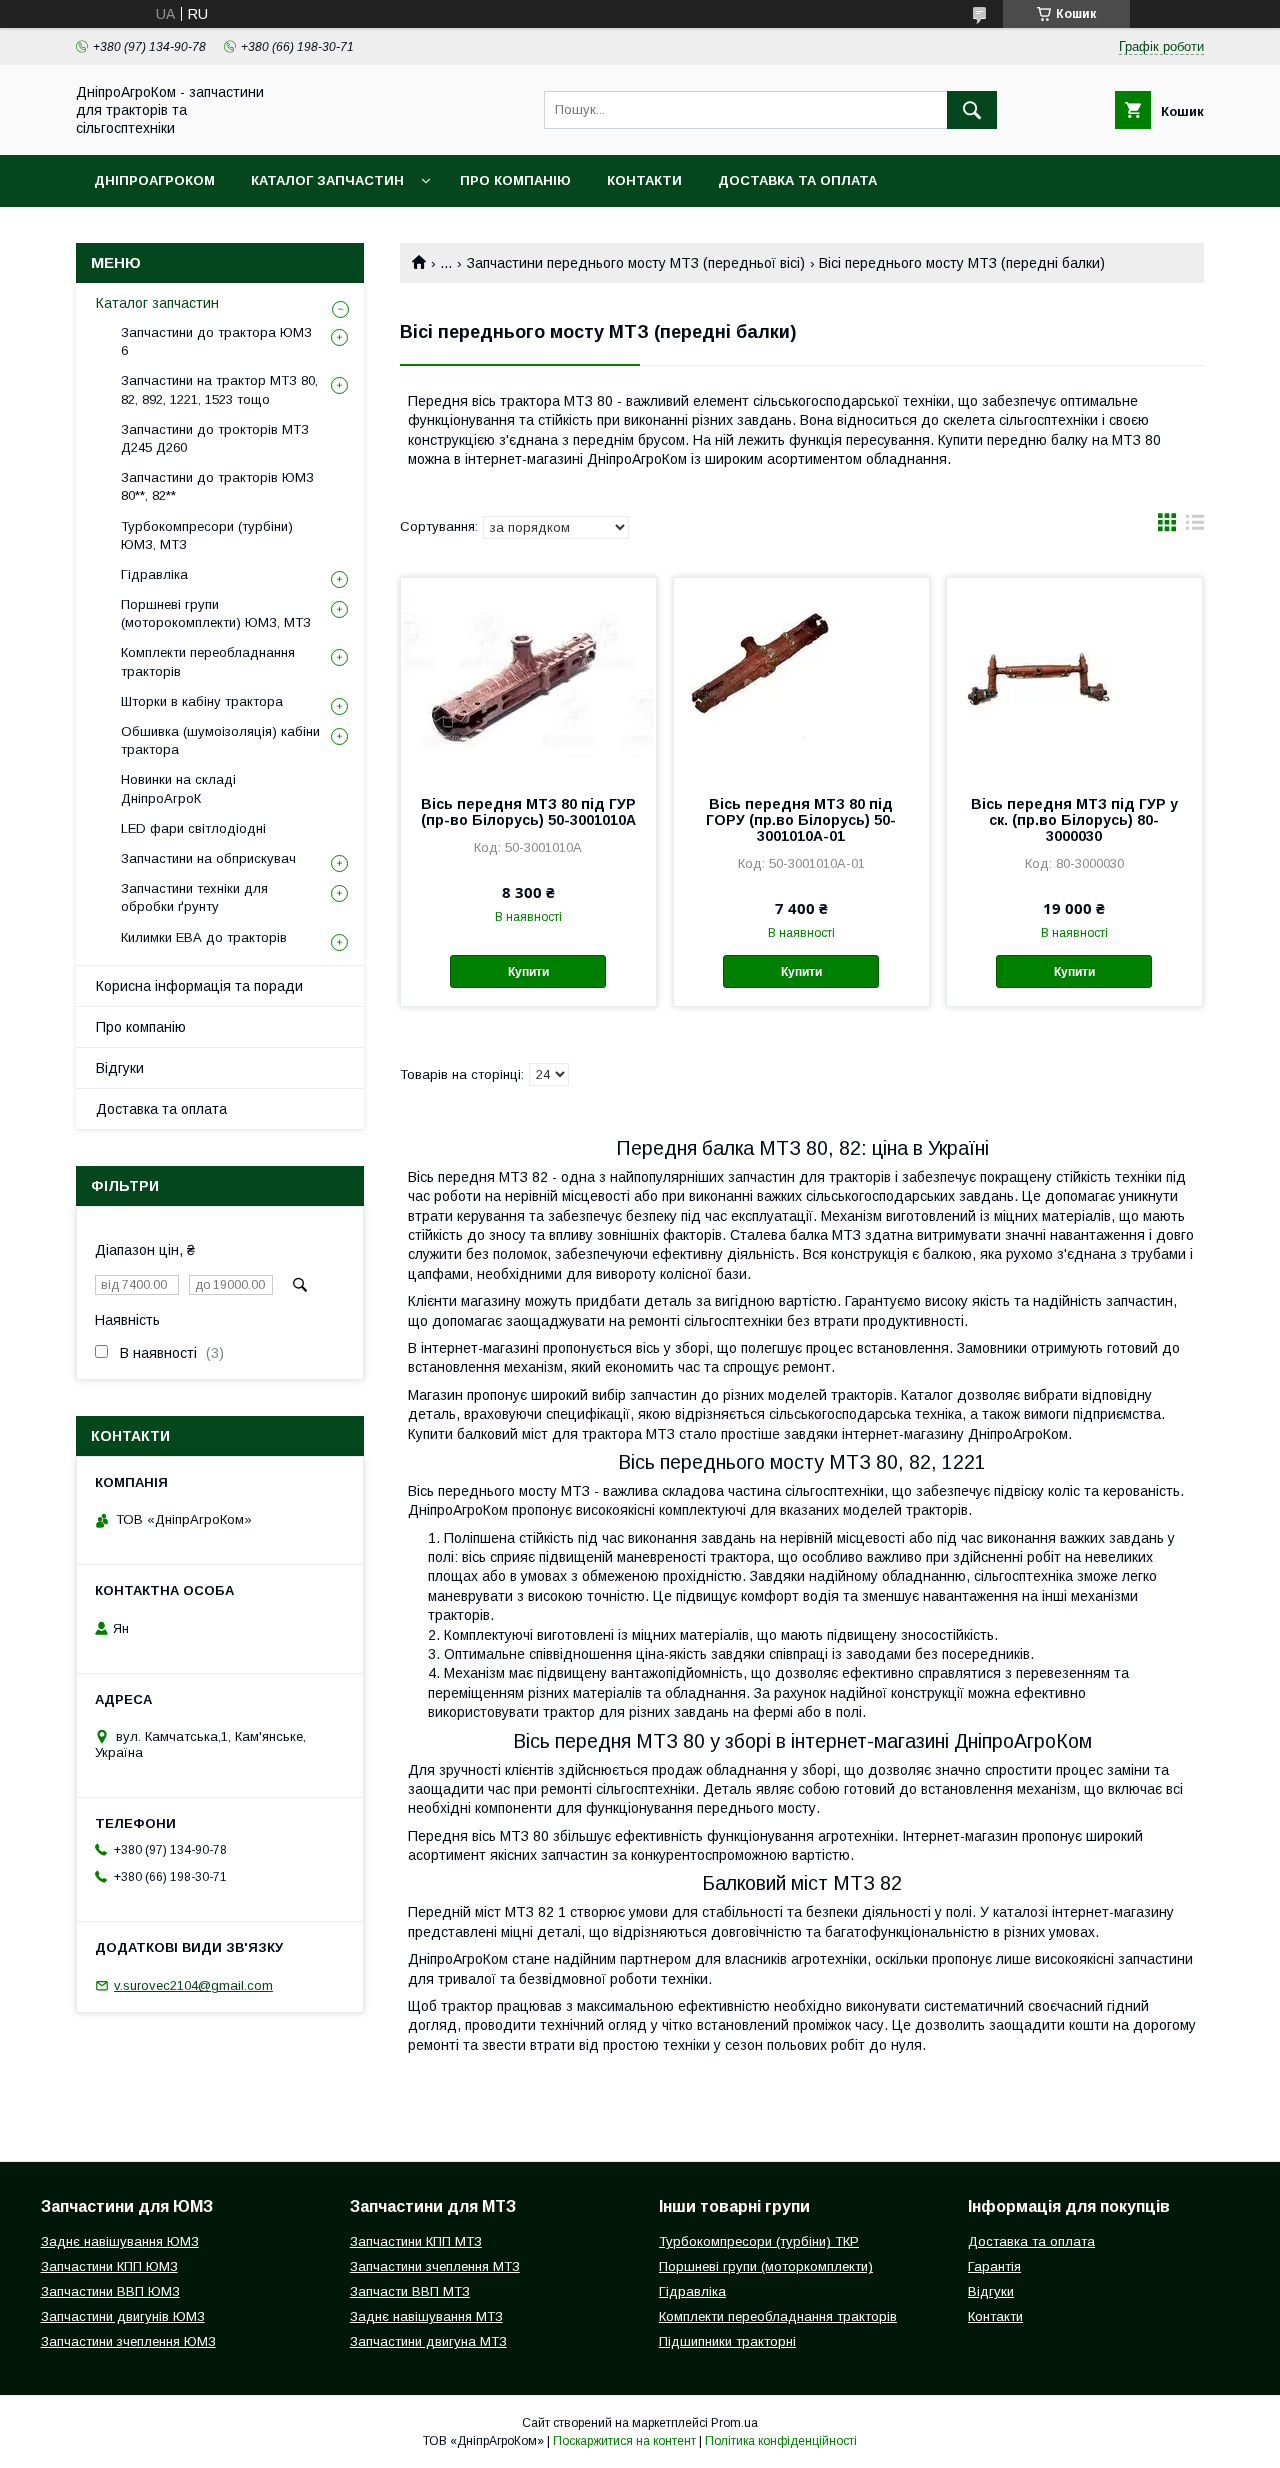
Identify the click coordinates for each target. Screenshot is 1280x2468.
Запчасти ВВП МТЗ (410, 2291)
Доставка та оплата (797, 180)
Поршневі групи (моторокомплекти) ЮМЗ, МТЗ (216, 613)
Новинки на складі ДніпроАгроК (178, 788)
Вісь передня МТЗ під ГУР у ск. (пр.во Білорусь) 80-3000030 (1074, 820)
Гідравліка (154, 574)
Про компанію (515, 180)
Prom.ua (734, 2423)
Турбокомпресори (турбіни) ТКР (759, 2241)
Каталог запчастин (327, 180)
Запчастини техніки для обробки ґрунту (194, 897)
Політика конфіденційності (781, 2441)
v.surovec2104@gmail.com (193, 1985)
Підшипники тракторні (727, 2341)
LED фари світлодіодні (193, 828)
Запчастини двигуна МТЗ (428, 2341)
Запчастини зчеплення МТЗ (435, 2266)
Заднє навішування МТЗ (426, 2316)
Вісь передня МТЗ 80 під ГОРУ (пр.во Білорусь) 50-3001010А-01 (801, 820)
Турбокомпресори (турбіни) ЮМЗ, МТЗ (207, 535)
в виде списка (1195, 527)
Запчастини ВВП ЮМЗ (110, 2291)
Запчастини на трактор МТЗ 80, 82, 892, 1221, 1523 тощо (219, 389)
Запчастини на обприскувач (208, 858)
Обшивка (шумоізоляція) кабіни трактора (220, 740)
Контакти (644, 180)
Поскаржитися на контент (624, 2441)
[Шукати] (972, 110)
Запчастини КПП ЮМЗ (109, 2266)
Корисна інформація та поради (199, 986)
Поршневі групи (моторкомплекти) (766, 2266)
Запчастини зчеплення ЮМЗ (128, 2341)
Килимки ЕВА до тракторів (204, 937)
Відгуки (120, 1068)
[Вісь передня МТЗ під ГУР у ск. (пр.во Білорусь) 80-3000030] (1074, 678)
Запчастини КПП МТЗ (416, 2241)
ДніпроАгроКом (154, 180)
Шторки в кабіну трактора (202, 701)
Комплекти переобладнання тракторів (208, 661)
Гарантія (994, 2266)
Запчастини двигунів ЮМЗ (123, 2316)
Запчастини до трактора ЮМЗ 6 (216, 341)
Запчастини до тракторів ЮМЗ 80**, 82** (217, 486)
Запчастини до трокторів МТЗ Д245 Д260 (215, 438)
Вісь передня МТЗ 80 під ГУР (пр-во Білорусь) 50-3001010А (528, 812)
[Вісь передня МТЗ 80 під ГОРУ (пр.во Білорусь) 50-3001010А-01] (801, 678)
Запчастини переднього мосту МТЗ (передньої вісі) (636, 263)
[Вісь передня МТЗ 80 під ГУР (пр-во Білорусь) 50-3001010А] (528, 678)
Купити (528, 972)
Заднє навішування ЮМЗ (120, 2241)
